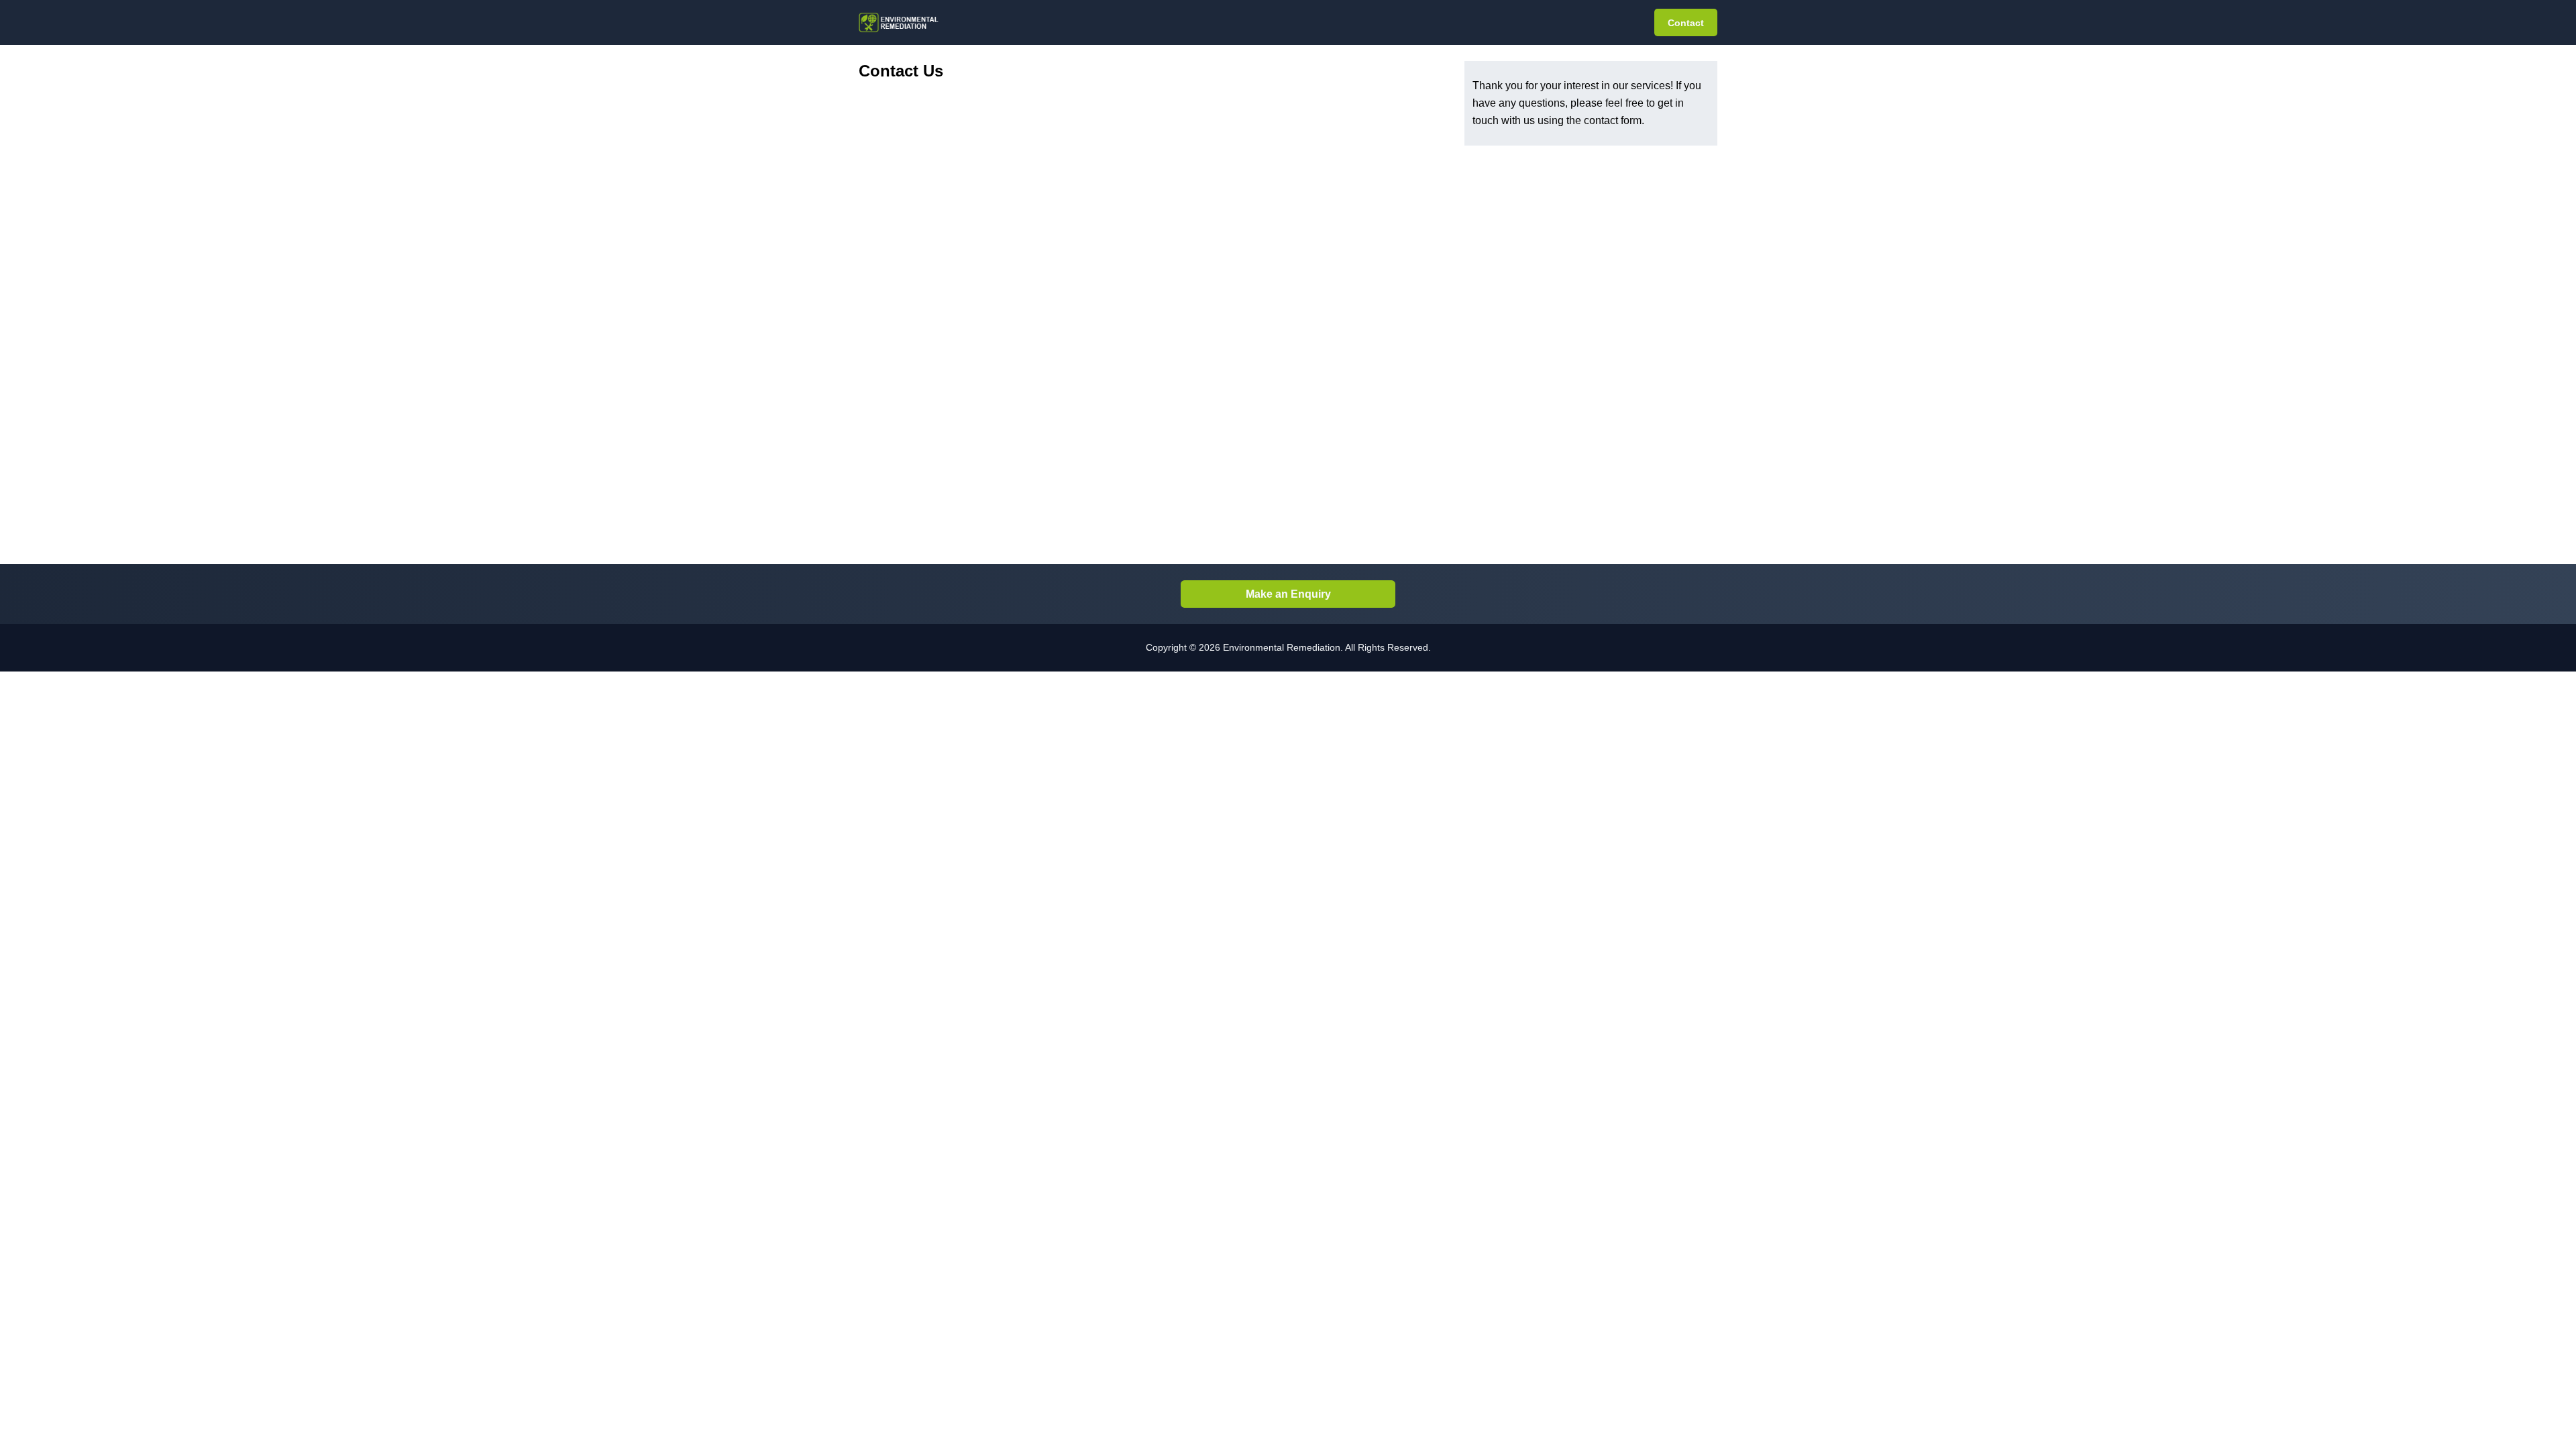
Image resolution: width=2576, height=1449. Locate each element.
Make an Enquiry (1288, 594)
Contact (1686, 23)
